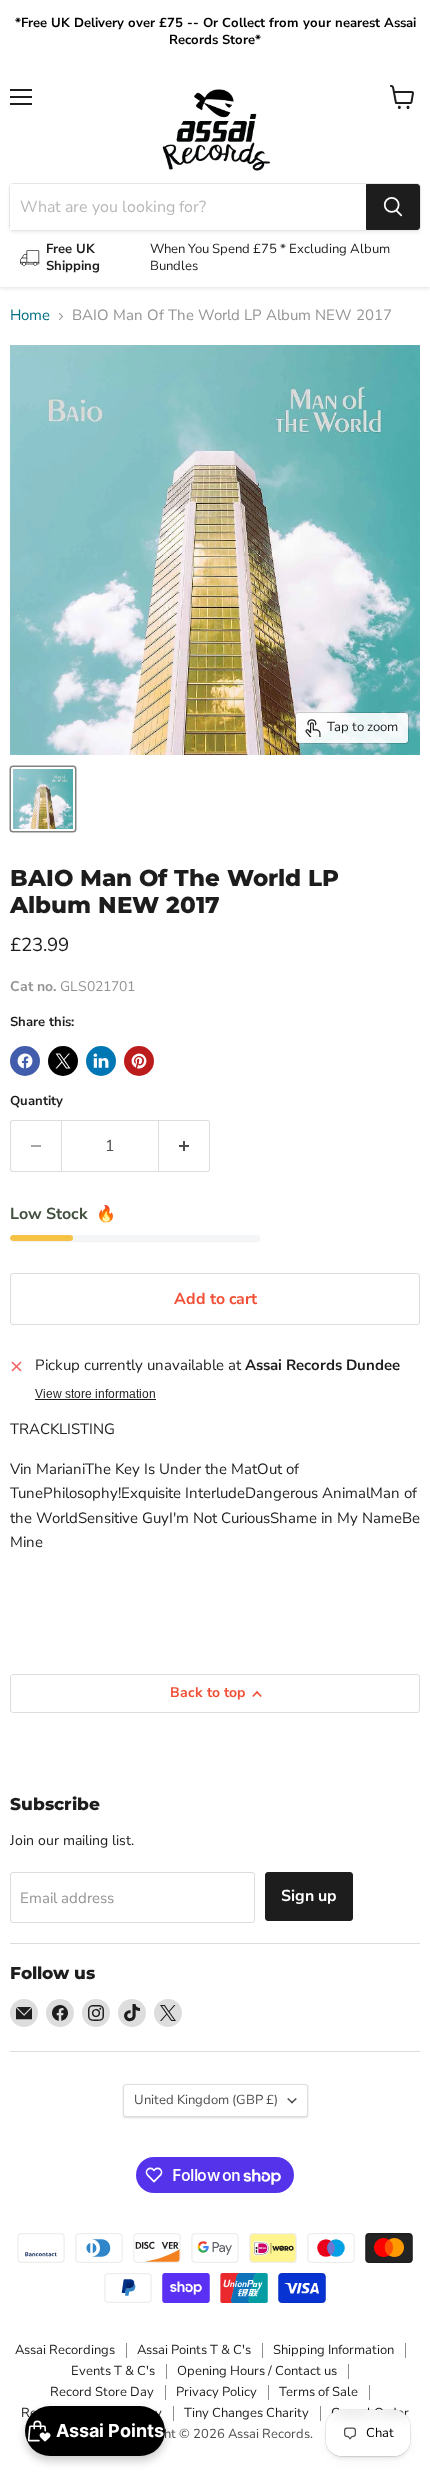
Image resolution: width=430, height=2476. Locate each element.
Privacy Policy (216, 2392)
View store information (95, 1394)
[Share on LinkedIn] (101, 1061)
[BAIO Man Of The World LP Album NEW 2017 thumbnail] (43, 799)
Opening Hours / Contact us (257, 2371)
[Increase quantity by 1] (184, 1146)
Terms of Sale (318, 2392)
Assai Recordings (65, 2350)
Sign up (309, 1896)
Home (30, 315)
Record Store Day (102, 2392)
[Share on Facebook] (25, 1061)
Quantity (36, 1101)
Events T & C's (113, 2371)
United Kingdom (206, 2100)
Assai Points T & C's (194, 2350)
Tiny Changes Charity (246, 2413)
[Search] (393, 207)
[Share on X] (63, 1061)
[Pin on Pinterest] (139, 1061)
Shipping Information (333, 2350)
